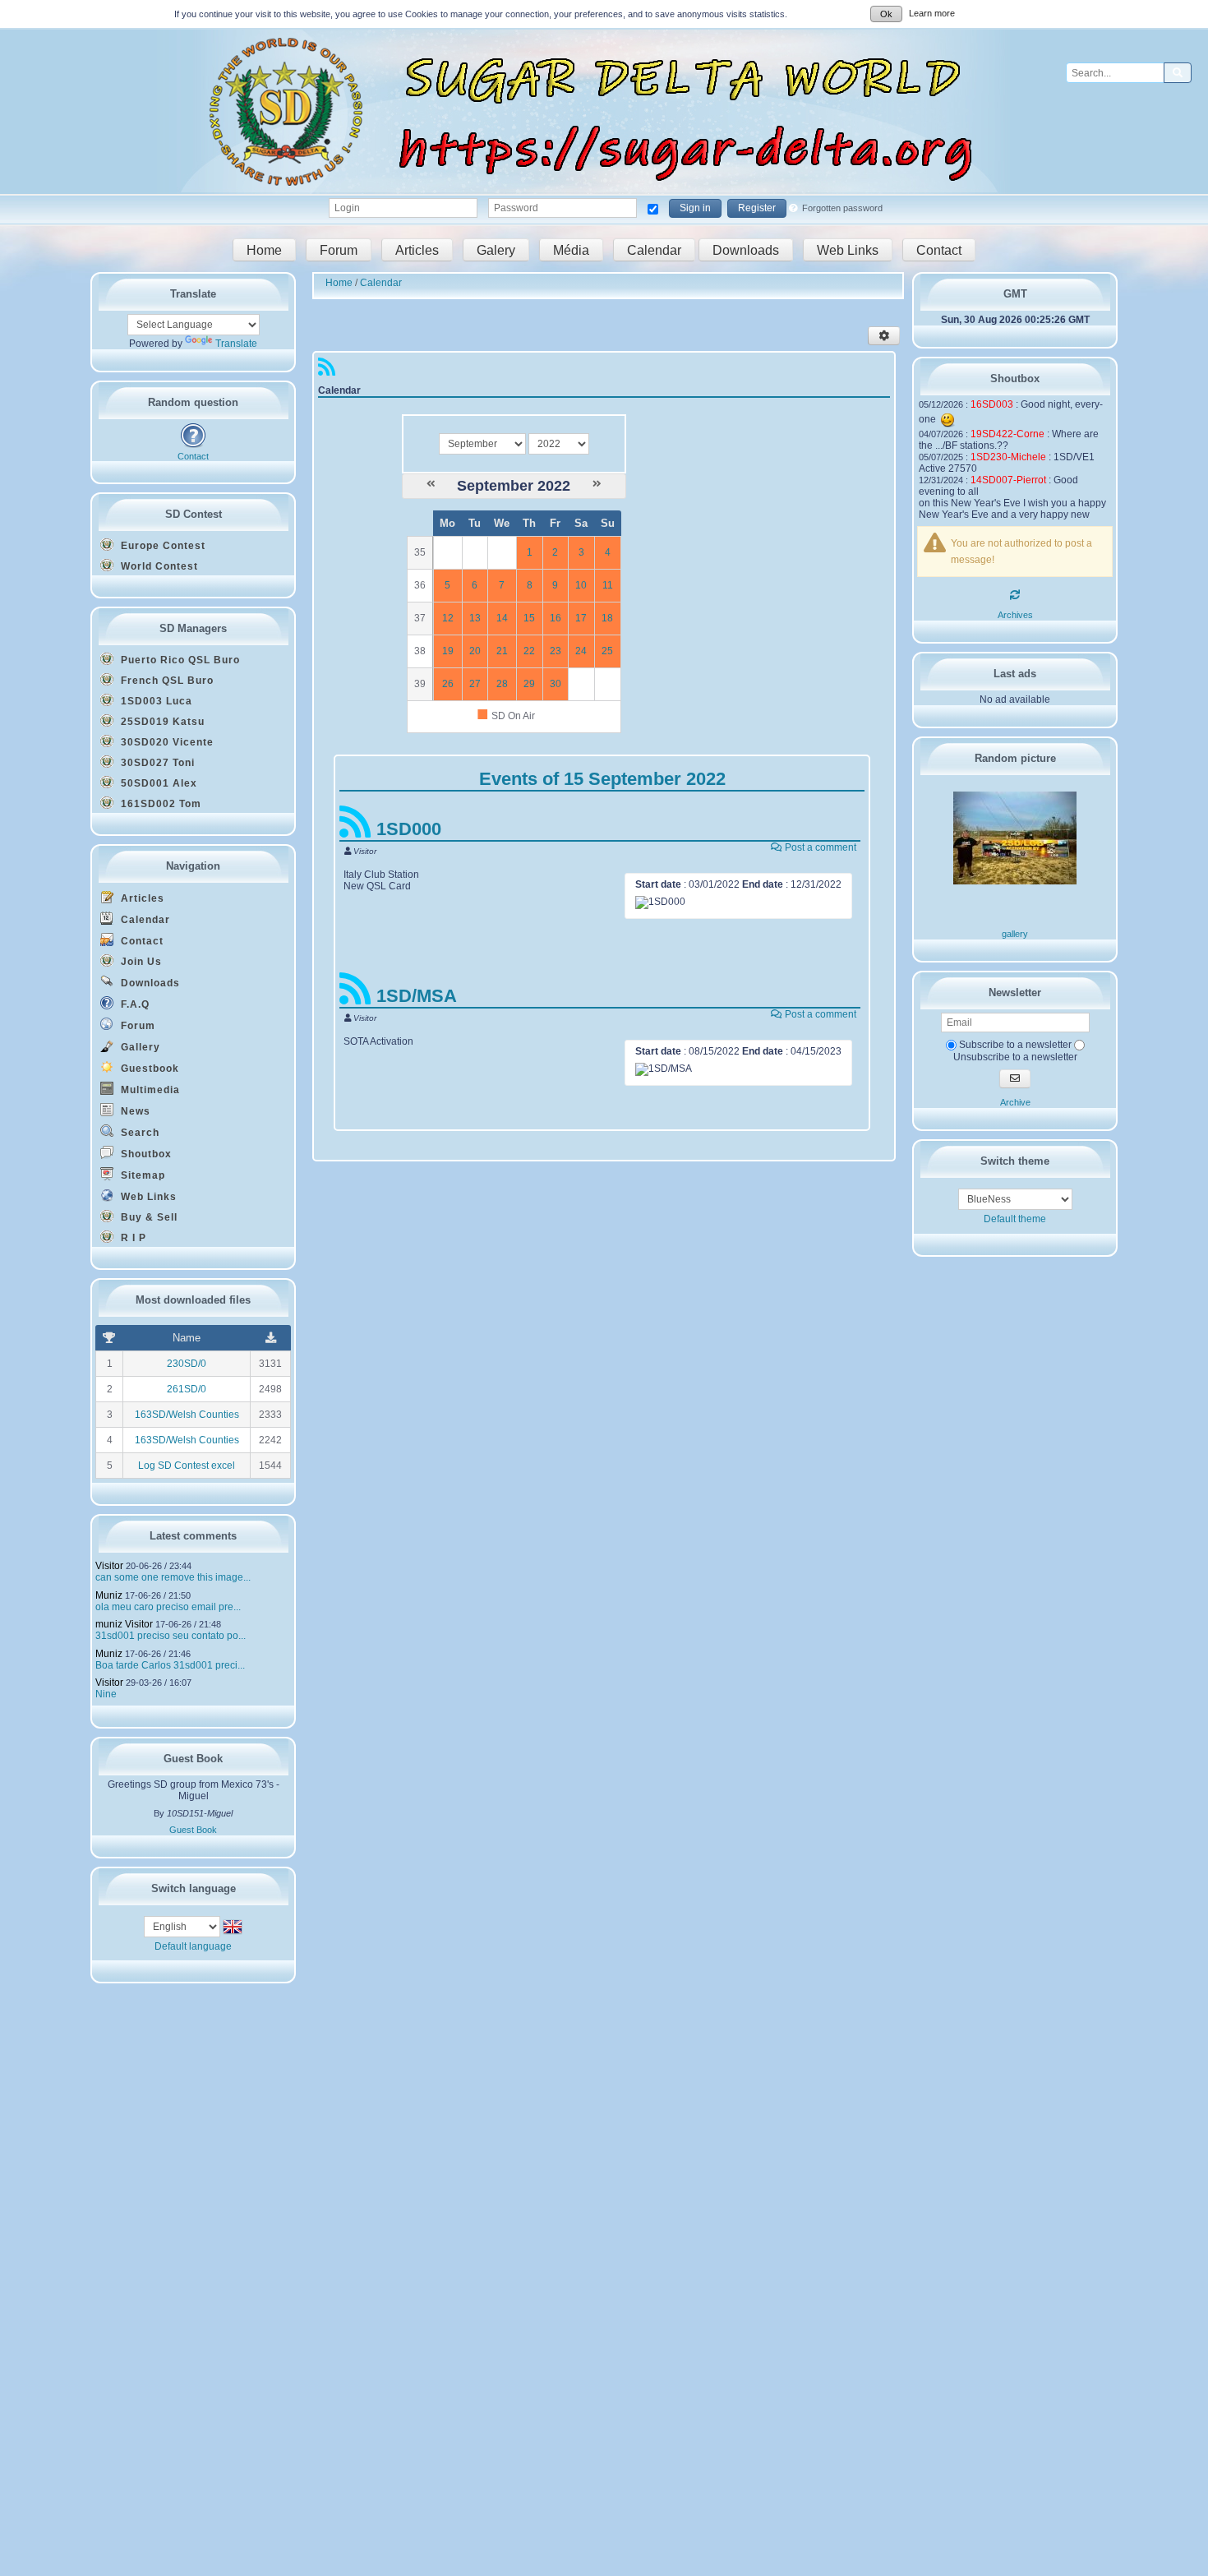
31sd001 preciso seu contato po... (171, 1636)
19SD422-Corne (1007, 434)
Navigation (193, 866)
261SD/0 (187, 1389)
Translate (236, 344)
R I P (132, 1238)
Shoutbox (145, 1154)
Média (571, 249)
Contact (939, 249)
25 (607, 651)
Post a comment (819, 847)
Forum (339, 249)
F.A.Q (134, 1004)
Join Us (140, 962)
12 (448, 618)
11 (608, 585)
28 (502, 684)
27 (475, 684)
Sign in (695, 208)
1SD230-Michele (1008, 457)
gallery (1015, 934)
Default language (193, 1946)
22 (529, 651)
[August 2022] (431, 484)
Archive (1015, 1102)
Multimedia (149, 1090)
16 (556, 618)
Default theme (1015, 1219)
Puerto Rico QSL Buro (179, 660)
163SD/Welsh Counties (187, 1415)
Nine (106, 1694)
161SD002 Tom (159, 804)
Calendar (654, 249)
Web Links (848, 249)
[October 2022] (597, 484)
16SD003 (992, 404)
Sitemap (141, 1175)
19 (448, 651)
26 (448, 684)
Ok (886, 14)
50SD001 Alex (157, 783)
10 (581, 585)
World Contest (158, 566)
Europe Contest (161, 546)
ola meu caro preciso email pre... (168, 1607)
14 (502, 618)
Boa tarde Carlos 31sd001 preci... (170, 1665)
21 (502, 651)
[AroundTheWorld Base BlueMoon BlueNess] (1015, 1199)
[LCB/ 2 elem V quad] (1015, 881)
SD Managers (193, 628)
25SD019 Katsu (161, 722)
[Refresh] (1015, 595)
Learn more (932, 13)
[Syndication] (327, 371)
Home (264, 249)
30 (556, 684)
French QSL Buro (166, 681)
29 (529, 684)
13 (475, 618)
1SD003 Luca (155, 701)
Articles (417, 249)
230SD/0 (187, 1364)
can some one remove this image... (173, 1577)
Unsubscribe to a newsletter (1015, 1057)
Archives (1015, 615)
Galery (496, 249)
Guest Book (193, 1830)
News (134, 1111)
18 (607, 618)
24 (581, 651)
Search (138, 1133)
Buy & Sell (148, 1217)
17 (581, 618)
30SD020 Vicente (166, 742)
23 (556, 651)
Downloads (746, 249)
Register (757, 208)
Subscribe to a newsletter (1014, 1045)
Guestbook (148, 1069)
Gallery (139, 1047)
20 (475, 651)
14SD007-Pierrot (1008, 480)
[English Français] (183, 1926)
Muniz (109, 1595)
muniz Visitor (124, 1624)
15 (529, 618)
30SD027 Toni (156, 763)
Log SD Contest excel (187, 1466)
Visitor (109, 1566)
